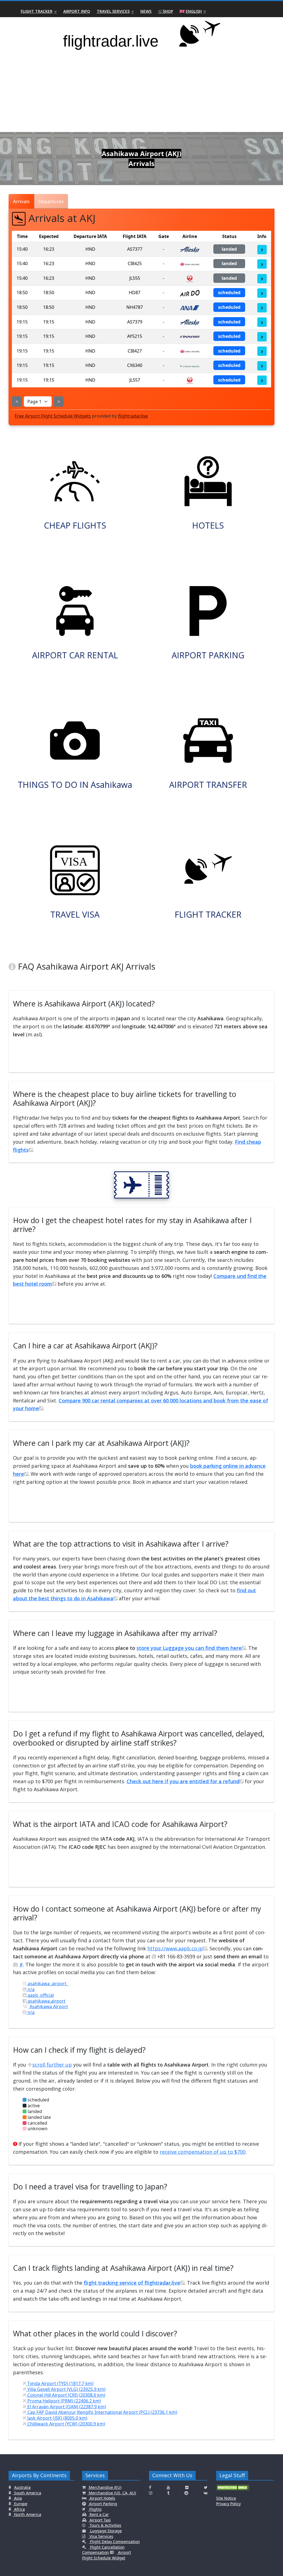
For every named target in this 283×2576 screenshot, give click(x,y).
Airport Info (77, 11)
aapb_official (40, 1995)
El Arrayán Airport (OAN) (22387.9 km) (66, 2407)
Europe (20, 2504)
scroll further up (52, 2065)
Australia (22, 2487)
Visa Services (101, 2536)
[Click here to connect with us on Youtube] (168, 2487)
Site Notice (226, 2498)
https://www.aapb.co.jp (175, 1948)
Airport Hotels (102, 2498)
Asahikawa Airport (48, 2007)
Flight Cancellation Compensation (103, 2550)
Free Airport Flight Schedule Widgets (53, 416)
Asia (17, 2498)
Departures (51, 201)
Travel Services (113, 11)
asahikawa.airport (46, 2001)
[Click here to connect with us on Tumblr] (168, 2493)
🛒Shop (166, 11)
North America (27, 2514)
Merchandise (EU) (104, 2487)
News (146, 11)
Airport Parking (103, 2504)
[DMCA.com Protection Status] (233, 2490)
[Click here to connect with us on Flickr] (187, 2487)
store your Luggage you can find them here (189, 1648)
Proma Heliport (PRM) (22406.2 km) (64, 2401)
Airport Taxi (100, 2520)
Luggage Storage (105, 2531)
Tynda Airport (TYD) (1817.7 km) (60, 2383)
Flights (95, 2509)
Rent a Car (99, 2514)
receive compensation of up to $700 (203, 2152)
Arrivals (21, 201)
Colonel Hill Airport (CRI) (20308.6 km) (66, 2395)
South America (27, 2493)
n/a (31, 1989)
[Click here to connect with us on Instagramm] (151, 2493)
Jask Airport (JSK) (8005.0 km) (57, 2418)
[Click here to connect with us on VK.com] (205, 2493)
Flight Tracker (37, 11)
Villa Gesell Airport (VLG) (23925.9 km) (66, 2389)
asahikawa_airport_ (47, 1984)
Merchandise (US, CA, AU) (112, 2493)
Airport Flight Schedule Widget (107, 2555)
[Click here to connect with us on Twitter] (206, 2487)
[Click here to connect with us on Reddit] (186, 2493)
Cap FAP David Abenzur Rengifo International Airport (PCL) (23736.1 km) (102, 2412)
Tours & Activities (105, 2525)
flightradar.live (133, 416)
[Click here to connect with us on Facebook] (150, 2487)
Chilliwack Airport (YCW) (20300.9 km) (66, 2424)
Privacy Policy (228, 2504)
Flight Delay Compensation (114, 2542)
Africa (19, 2509)
